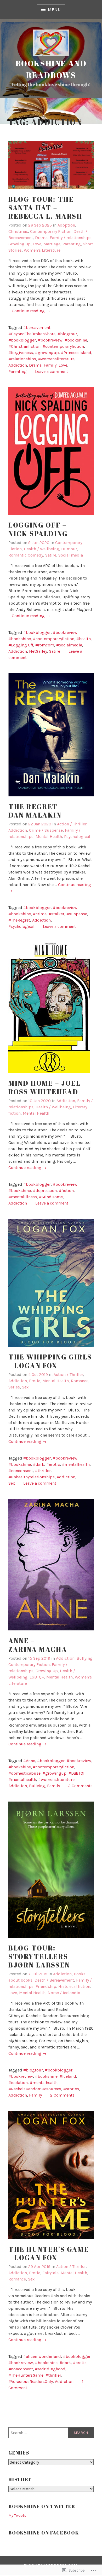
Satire (51, 555)
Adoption (66, 225)
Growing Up (19, 244)
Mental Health (49, 837)
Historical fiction (74, 1986)
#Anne (29, 1761)
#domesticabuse (24, 1773)
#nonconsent (21, 1471)
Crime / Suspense (46, 830)
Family (50, 365)
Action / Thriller (72, 824)
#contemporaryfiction (63, 346)
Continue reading (31, 311)
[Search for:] (51, 2433)
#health (84, 639)
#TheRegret (19, 920)
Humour (69, 549)
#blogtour (67, 334)
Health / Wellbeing (41, 549)
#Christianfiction (24, 346)
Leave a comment (52, 371)
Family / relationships (71, 238)
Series (14, 1387)
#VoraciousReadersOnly (31, 2381)
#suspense (77, 914)
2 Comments (80, 1786)
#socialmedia (69, 645)
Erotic (35, 1381)
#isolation (18, 2083)
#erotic (53, 1464)
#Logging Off (21, 645)
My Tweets (17, 2516)
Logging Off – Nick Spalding (38, 529)
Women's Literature (42, 250)
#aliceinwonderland (42, 2356)
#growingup (47, 353)
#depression (45, 1191)
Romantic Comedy (26, 555)
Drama (41, 238)
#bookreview (50, 340)
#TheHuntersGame (26, 2375)
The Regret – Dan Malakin (36, 811)
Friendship (46, 1986)
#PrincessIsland (76, 353)
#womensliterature (56, 359)
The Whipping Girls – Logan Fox (50, 1361)
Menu (54, 10)
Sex (25, 1387)
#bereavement (37, 328)
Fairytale (50, 2273)
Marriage (52, 244)
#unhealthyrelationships (32, 1477)
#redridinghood (50, 2369)
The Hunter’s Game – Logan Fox (49, 2253)
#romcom (45, 645)
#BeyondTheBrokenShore (32, 334)
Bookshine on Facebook (44, 2533)
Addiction (18, 365)
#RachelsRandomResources (35, 2089)
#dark (39, 1464)
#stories (71, 2089)
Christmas (18, 231)
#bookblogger (22, 340)
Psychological (77, 837)
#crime (40, 914)
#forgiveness (21, 353)
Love (37, 244)
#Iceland (68, 2076)
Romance (80, 1381)
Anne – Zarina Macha (38, 1645)
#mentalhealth (76, 1464)
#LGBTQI (76, 1773)
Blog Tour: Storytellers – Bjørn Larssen (41, 1956)
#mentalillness (23, 1197)
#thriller (43, 1471)
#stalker (56, 914)
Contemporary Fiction (51, 231)
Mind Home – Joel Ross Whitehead (45, 1087)
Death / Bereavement (54, 1980)
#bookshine (76, 340)
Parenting (72, 244)
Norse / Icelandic (64, 1993)
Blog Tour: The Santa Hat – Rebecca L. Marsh (45, 208)
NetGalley (38, 651)
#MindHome (51, 1197)
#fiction (66, 1191)
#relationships (22, 359)
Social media (71, 555)
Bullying (85, 1658)
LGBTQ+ (37, 1677)
